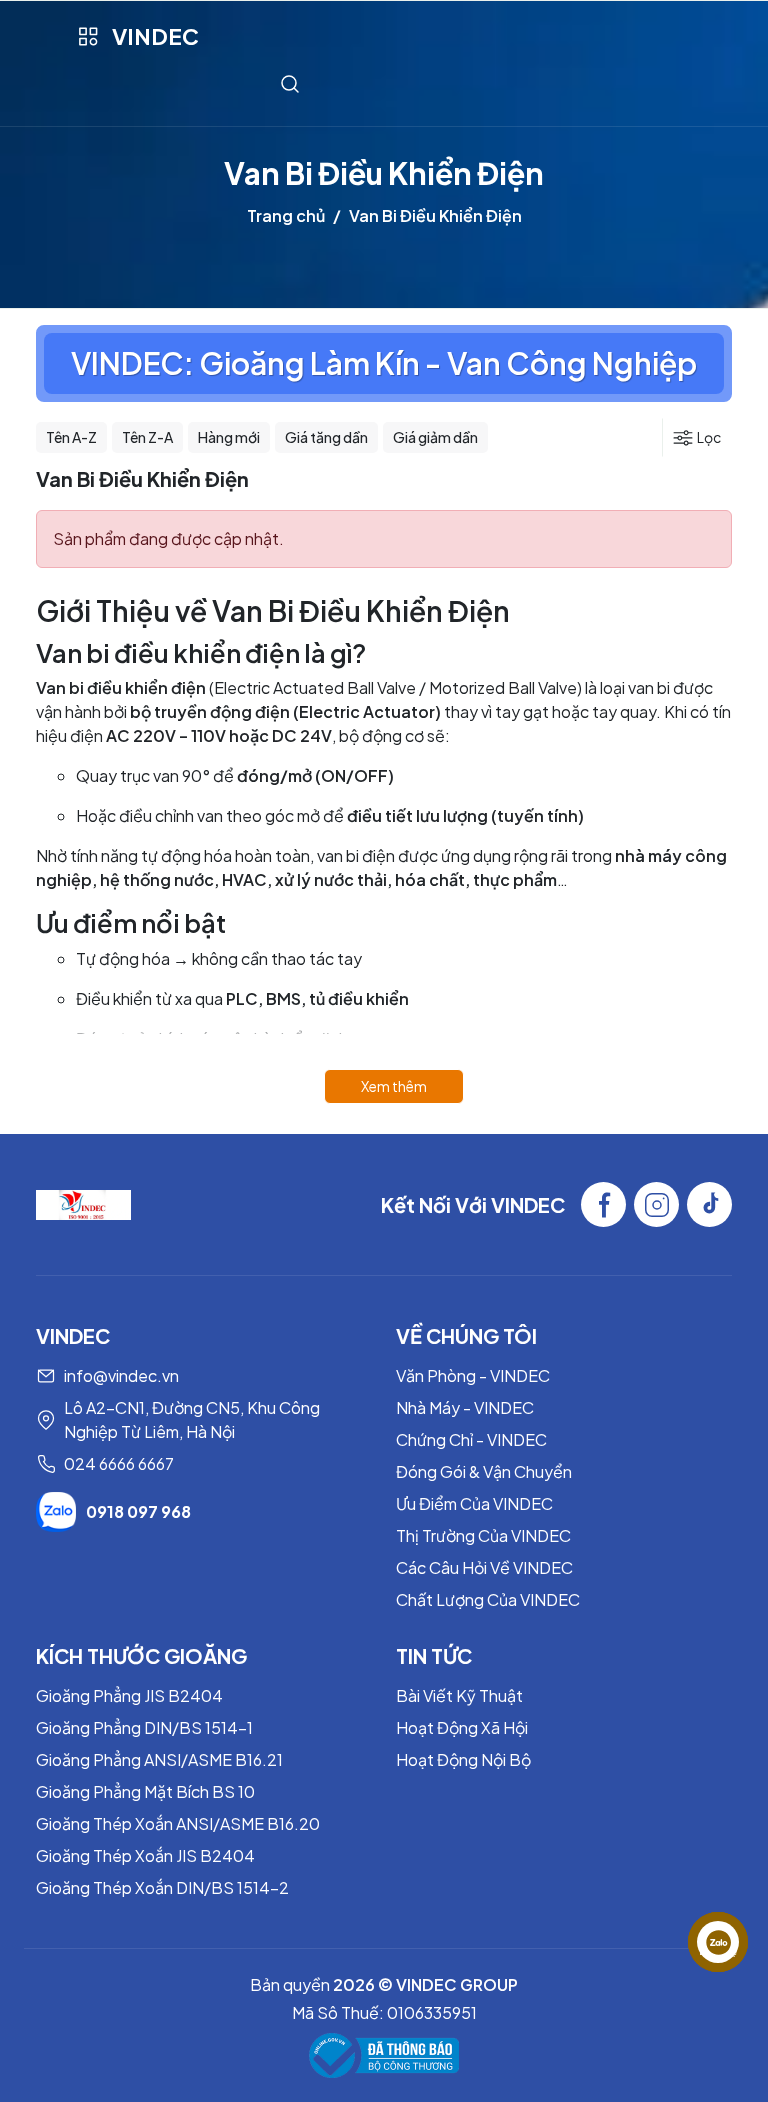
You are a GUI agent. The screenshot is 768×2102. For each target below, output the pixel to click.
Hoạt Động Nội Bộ (463, 1759)
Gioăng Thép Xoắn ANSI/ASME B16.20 (178, 1823)
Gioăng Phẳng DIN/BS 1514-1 (144, 1727)
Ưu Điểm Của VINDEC (474, 1503)
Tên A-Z (71, 437)
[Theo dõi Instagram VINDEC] (656, 1204)
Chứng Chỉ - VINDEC (471, 1439)
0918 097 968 (138, 1511)
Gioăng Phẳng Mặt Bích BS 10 (145, 1791)
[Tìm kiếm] (290, 83)
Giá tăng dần (326, 437)
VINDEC (155, 36)
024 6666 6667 (119, 1463)
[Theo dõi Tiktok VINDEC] (709, 1204)
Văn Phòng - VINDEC (473, 1375)
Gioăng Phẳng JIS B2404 (129, 1695)
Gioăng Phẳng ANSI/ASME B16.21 (159, 1759)
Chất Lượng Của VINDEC (488, 1599)
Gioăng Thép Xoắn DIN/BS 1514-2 (162, 1887)
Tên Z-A (147, 437)
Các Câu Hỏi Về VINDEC (484, 1567)
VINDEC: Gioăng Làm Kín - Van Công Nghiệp (384, 363)
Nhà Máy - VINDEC (465, 1407)
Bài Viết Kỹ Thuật (459, 1695)
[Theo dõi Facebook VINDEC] (603, 1204)
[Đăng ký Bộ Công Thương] (384, 2055)
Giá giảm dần (435, 437)
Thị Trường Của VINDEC (483, 1535)
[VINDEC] (83, 1202)
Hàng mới (229, 437)
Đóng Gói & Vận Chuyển (484, 1471)
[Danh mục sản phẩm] (87, 36)
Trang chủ (286, 215)
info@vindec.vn (121, 1375)
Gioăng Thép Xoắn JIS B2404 (145, 1855)
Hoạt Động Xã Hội (462, 1727)
